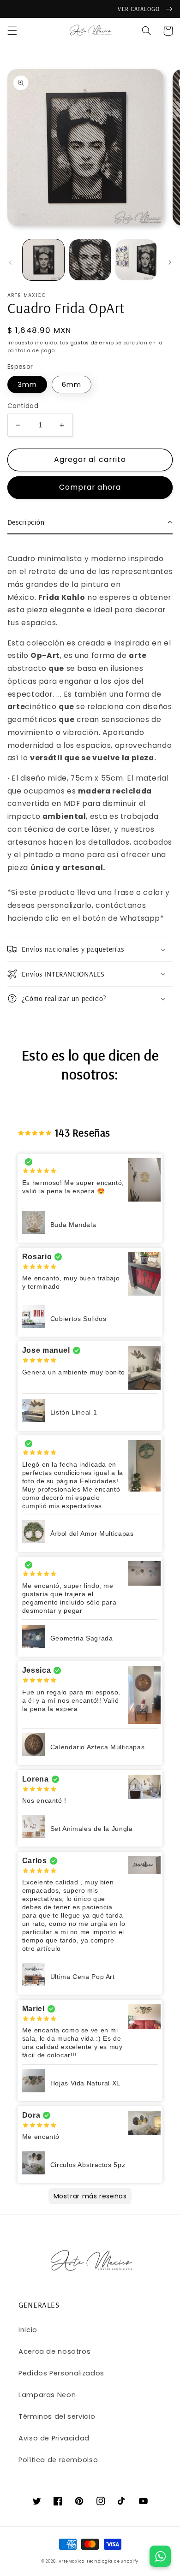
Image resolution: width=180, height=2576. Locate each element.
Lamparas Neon (47, 2395)
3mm (27, 385)
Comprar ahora (90, 487)
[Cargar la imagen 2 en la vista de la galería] (90, 260)
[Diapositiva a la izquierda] (10, 262)
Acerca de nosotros (54, 2351)
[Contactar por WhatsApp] (160, 2556)
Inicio (28, 2330)
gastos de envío (92, 343)
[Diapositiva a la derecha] (170, 262)
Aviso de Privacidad (54, 2438)
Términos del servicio (57, 2416)
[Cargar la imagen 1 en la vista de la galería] (43, 260)
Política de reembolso (58, 2460)
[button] (12, 31)
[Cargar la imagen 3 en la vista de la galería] (136, 260)
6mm (72, 385)
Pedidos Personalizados (61, 2373)
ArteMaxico (72, 2561)
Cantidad (23, 406)
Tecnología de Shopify (112, 2561)
